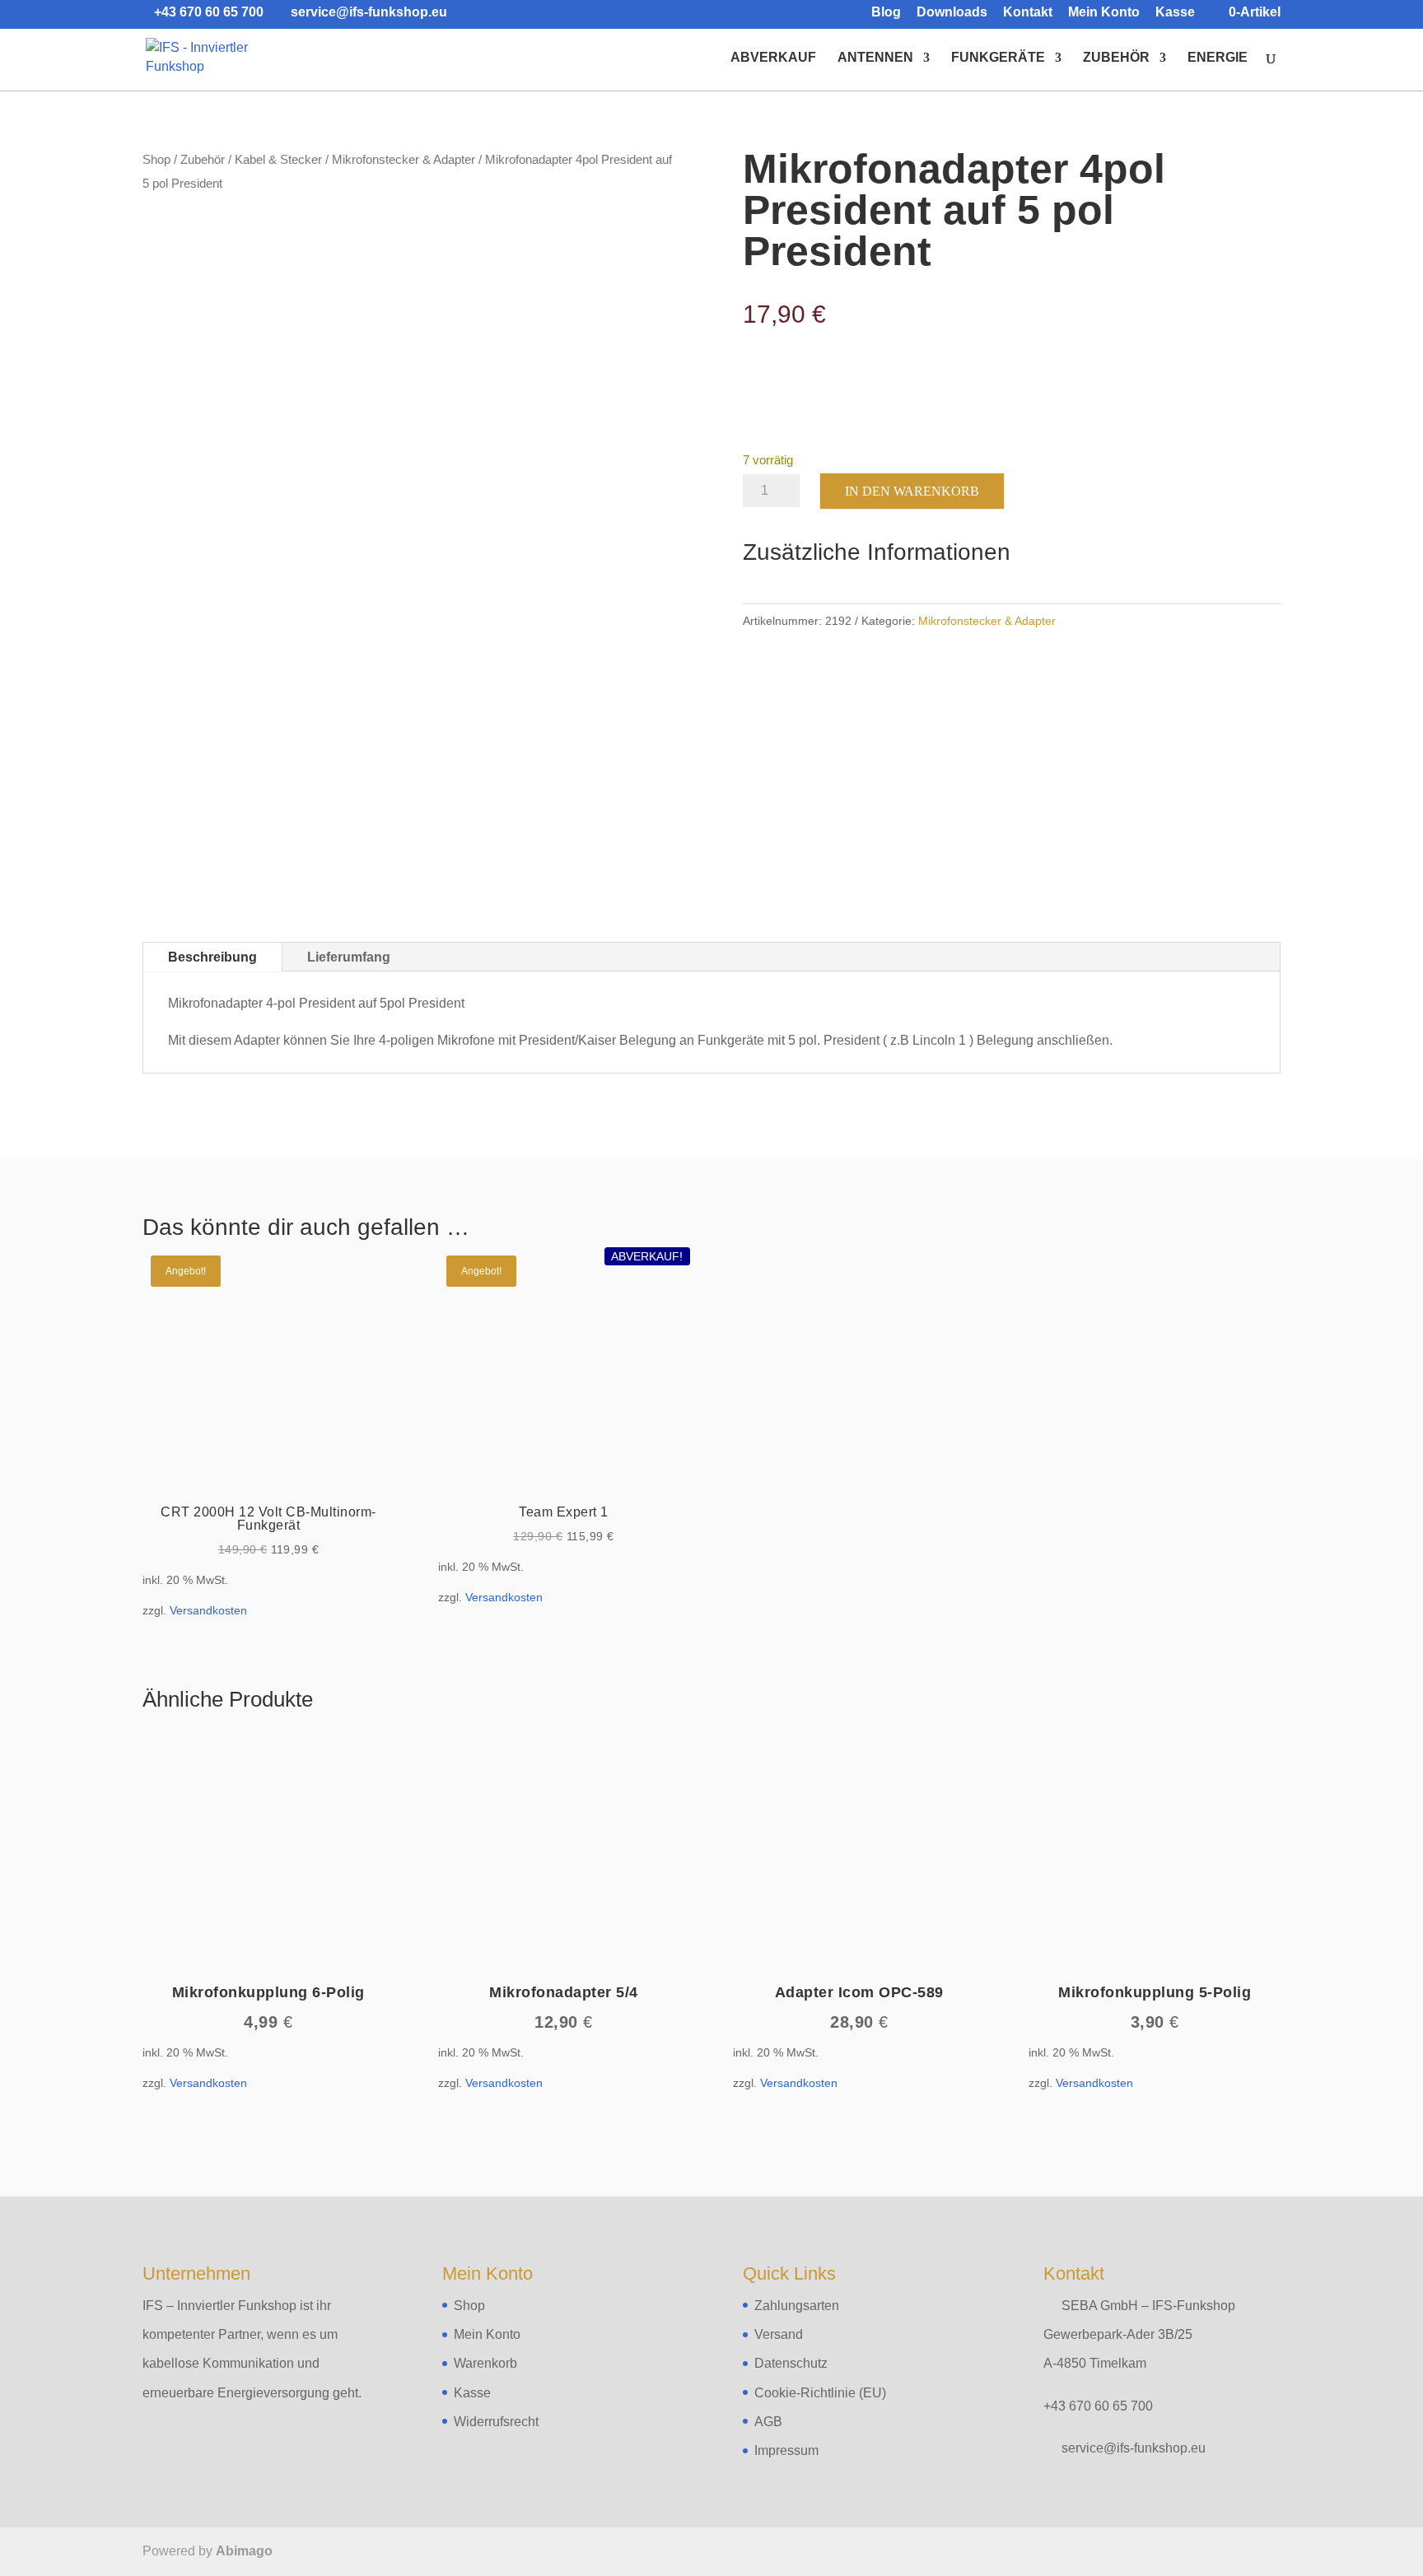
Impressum (786, 2450)
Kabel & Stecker (278, 160)
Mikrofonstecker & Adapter (404, 160)
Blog (886, 12)
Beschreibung (212, 957)
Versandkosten (208, 1610)
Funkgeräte (998, 58)
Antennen (875, 58)
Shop (156, 160)
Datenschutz (791, 2363)
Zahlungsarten (797, 2306)
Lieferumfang (349, 957)
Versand (779, 2334)
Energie (1218, 58)
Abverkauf (773, 58)
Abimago (244, 2551)
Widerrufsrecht (496, 2422)
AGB (768, 2422)
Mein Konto (1104, 12)
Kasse (1175, 12)
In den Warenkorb (912, 491)
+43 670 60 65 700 (1098, 2406)
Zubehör (1116, 58)
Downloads (952, 12)
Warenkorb (485, 2363)
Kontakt (1028, 12)
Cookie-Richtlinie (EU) (820, 2393)
